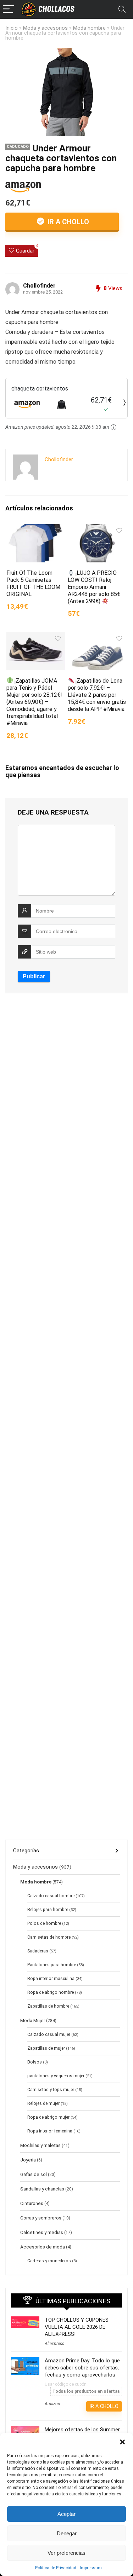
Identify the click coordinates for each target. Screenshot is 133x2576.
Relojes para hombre (48, 1910)
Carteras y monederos (49, 2261)
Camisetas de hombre (49, 1937)
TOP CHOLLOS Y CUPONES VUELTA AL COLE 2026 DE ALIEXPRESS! (77, 2327)
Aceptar (66, 2514)
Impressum (91, 2568)
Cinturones (32, 2203)
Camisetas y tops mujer (51, 2090)
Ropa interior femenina (50, 2131)
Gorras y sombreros (41, 2218)
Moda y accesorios (45, 28)
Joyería (28, 2160)
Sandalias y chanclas (42, 2189)
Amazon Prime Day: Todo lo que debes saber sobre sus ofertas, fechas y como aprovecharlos (82, 2368)
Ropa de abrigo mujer (48, 2117)
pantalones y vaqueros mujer (56, 2076)
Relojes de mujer (43, 2103)
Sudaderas (38, 1951)
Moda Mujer (33, 2020)
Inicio (12, 28)
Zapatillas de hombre (48, 2006)
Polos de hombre (44, 1923)
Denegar (67, 2533)
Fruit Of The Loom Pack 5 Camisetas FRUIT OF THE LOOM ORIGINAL (33, 583)
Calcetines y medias (42, 2232)
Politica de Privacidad (56, 2568)
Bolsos (35, 2062)
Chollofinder (39, 286)
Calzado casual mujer (49, 2034)
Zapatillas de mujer (46, 2048)
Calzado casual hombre (51, 1896)
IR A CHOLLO (67, 222)
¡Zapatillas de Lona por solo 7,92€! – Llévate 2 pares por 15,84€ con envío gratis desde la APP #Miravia (97, 695)
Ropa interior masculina (51, 1979)
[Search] (122, 9)
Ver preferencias (66, 2553)
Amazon (52, 2404)
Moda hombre (89, 28)
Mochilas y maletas (40, 2145)
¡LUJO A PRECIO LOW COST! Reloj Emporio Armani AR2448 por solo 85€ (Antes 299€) (94, 587)
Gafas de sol (34, 2174)
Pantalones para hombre (52, 1965)
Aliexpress (54, 2344)
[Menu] (9, 9)
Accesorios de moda (43, 2247)
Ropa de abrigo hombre (51, 1992)
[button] (122, 2442)
